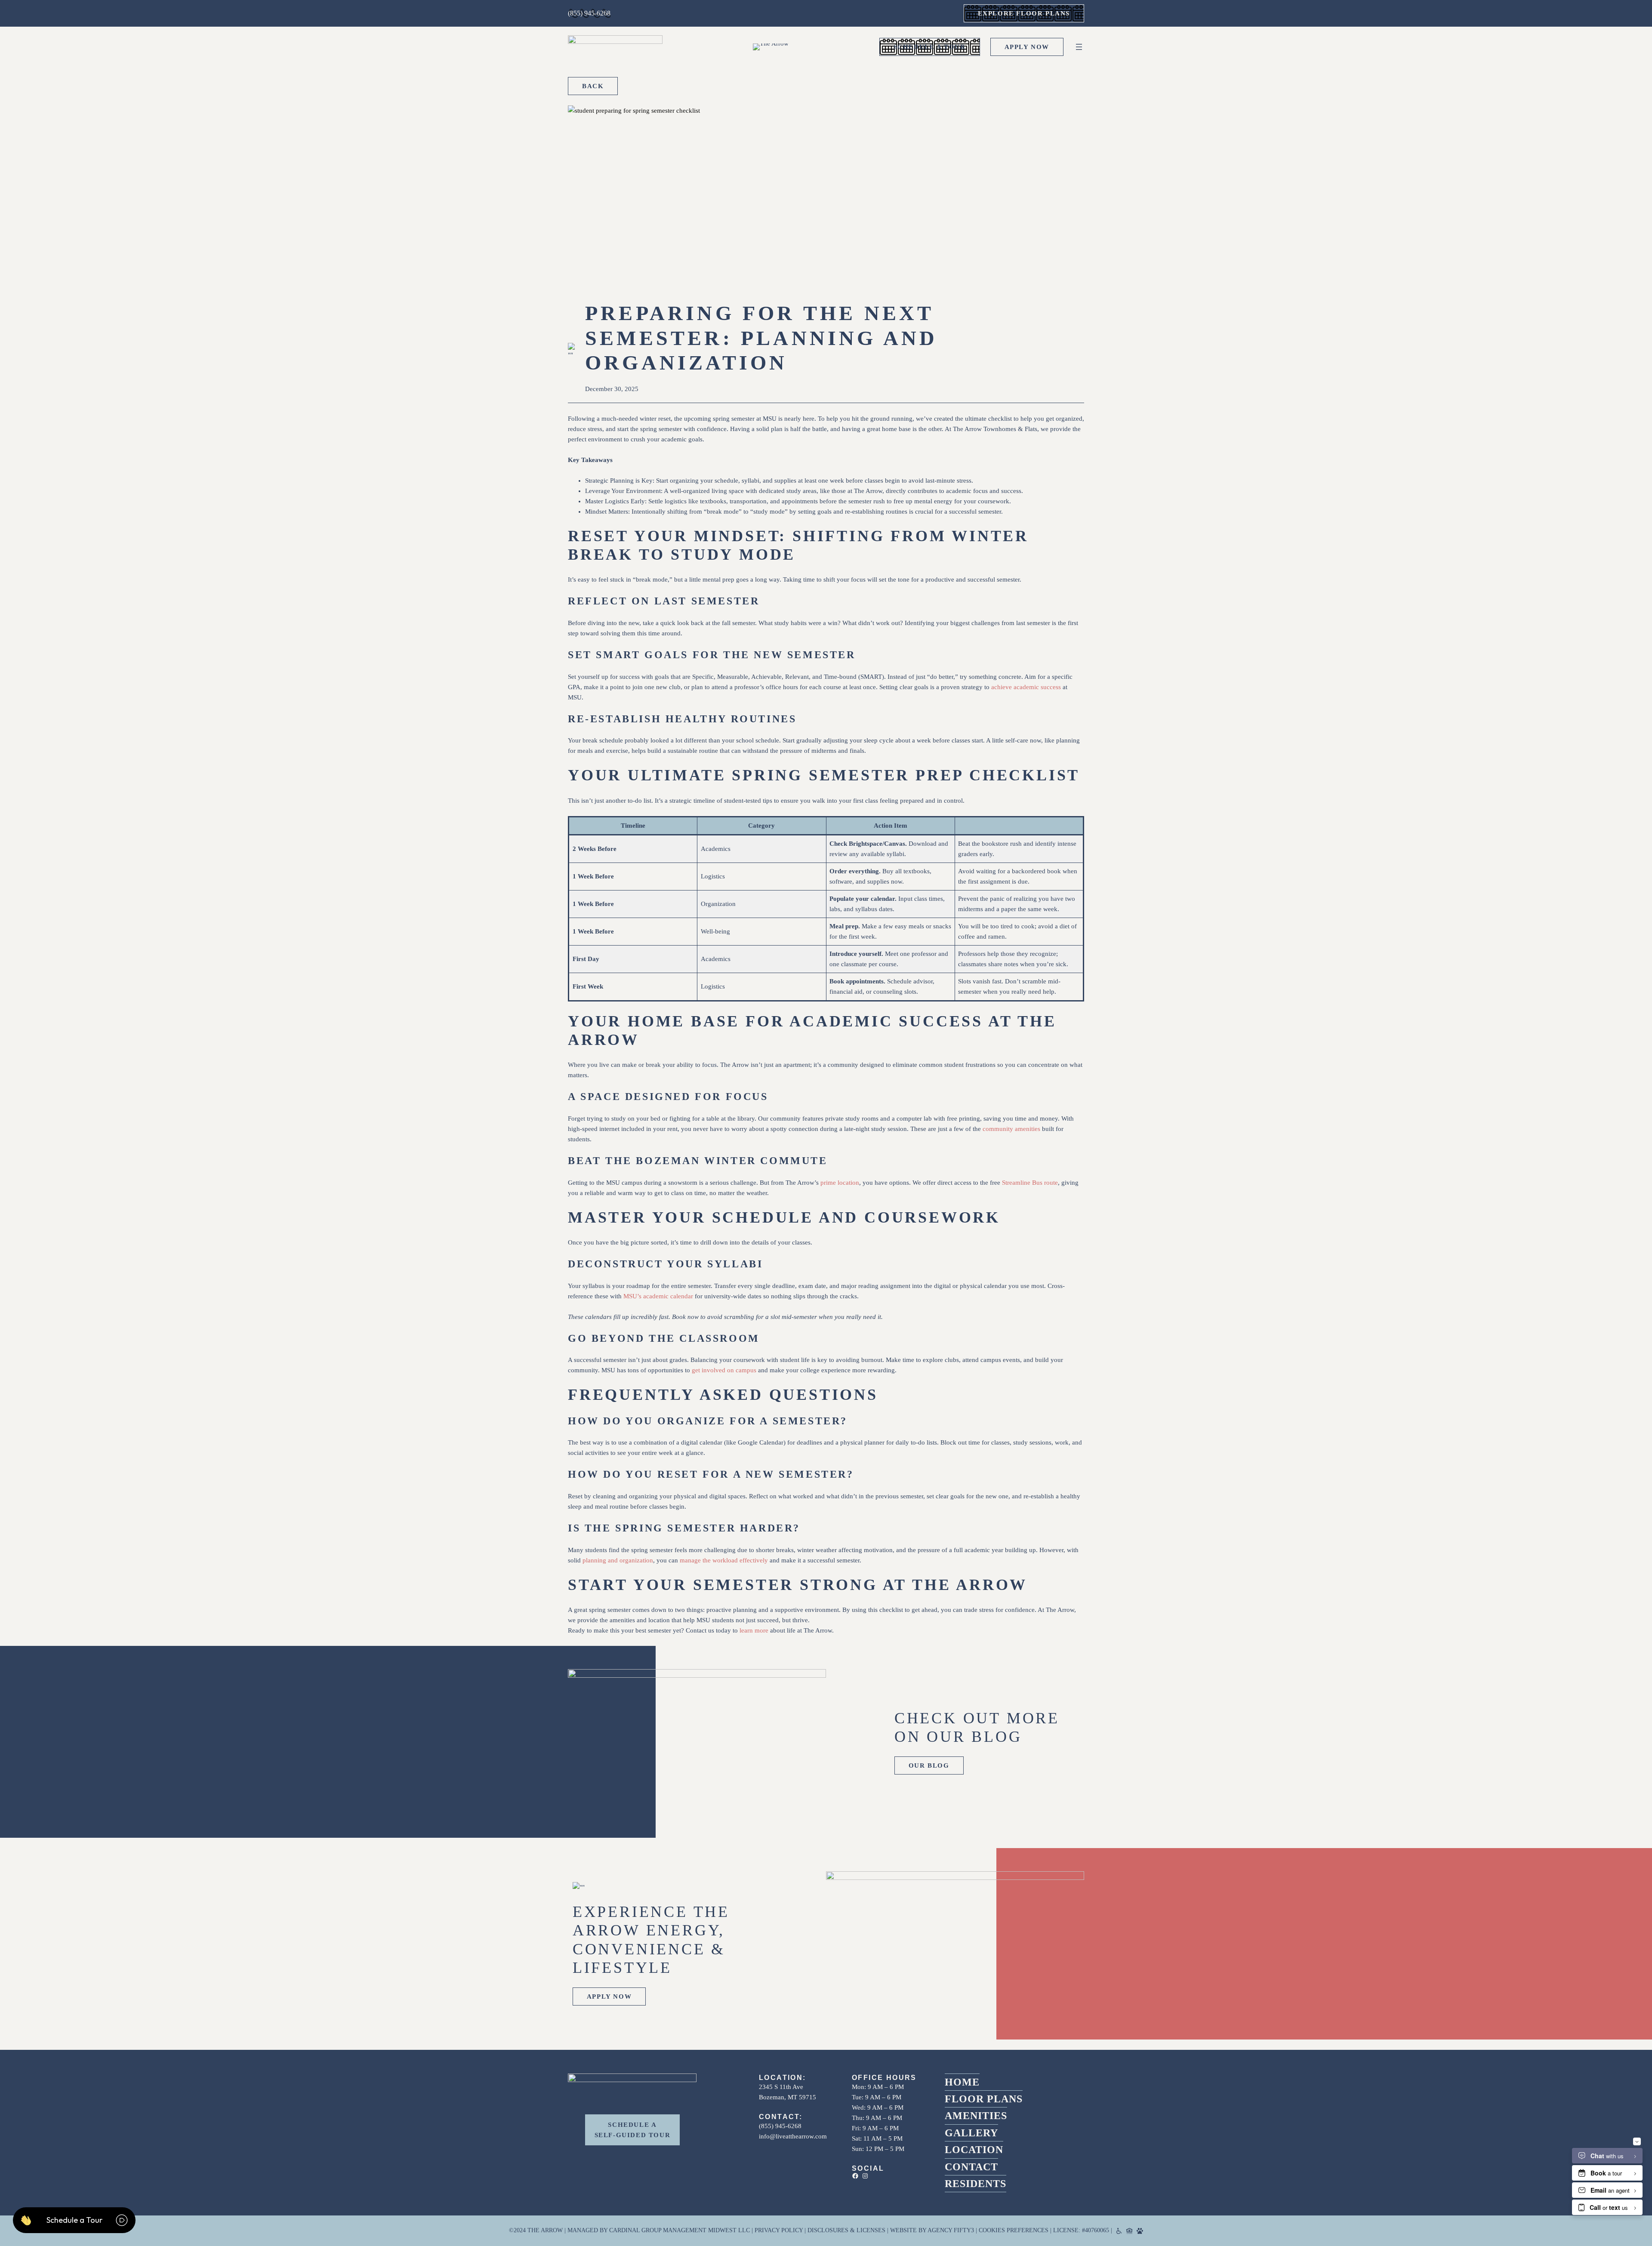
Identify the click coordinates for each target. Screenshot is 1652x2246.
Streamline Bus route (1030, 1183)
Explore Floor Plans (1024, 13)
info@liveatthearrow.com (793, 2136)
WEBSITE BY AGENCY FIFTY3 (932, 2230)
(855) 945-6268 (589, 13)
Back (593, 86)
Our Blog (929, 1765)
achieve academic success (1026, 687)
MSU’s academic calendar (658, 1296)
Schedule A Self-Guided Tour (633, 2130)
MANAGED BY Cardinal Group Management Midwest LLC (659, 2230)
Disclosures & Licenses (846, 2230)
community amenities (1011, 1129)
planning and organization (618, 1560)
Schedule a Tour (930, 47)
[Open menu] (1079, 47)
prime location (840, 1183)
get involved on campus (724, 1370)
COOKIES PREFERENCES (1014, 2230)
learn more (754, 1630)
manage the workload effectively (724, 1560)
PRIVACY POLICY (779, 2230)
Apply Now (1027, 47)
